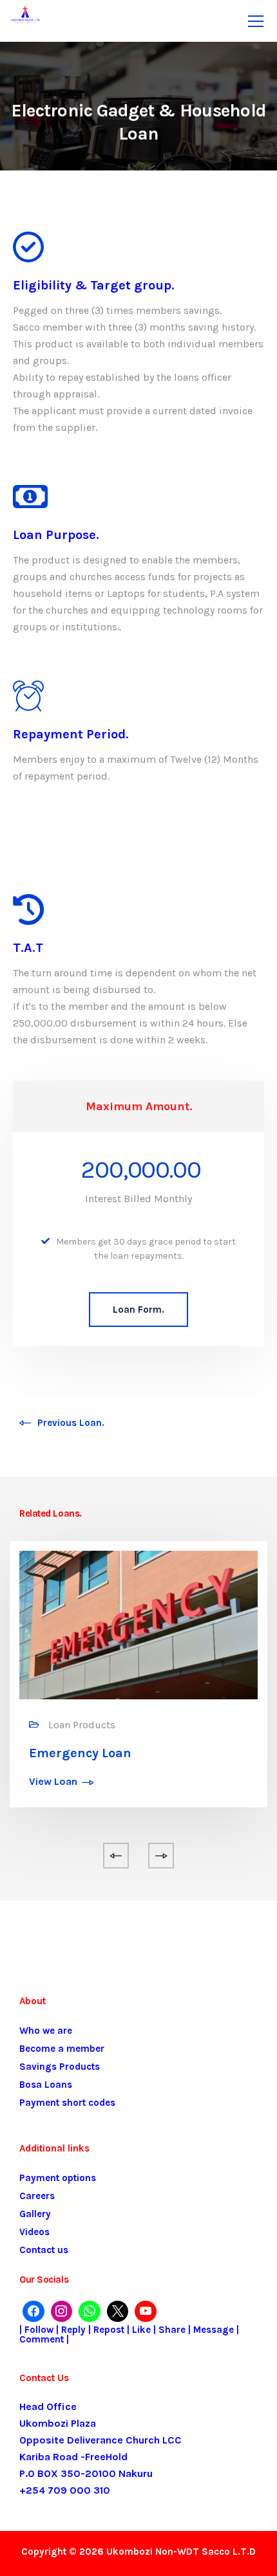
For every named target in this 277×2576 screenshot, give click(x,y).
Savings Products (60, 2067)
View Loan (53, 1782)
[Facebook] (33, 2312)
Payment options (58, 2178)
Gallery (35, 2214)
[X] (118, 2312)
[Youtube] (146, 2312)
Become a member (62, 2049)
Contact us (44, 2250)
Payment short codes (67, 2103)
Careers (37, 2196)
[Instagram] (62, 2312)
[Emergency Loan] (138, 1624)
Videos (34, 2232)
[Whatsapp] (90, 2312)
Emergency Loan (80, 1753)
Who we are (46, 2031)
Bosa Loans (46, 2085)
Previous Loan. (71, 1423)
